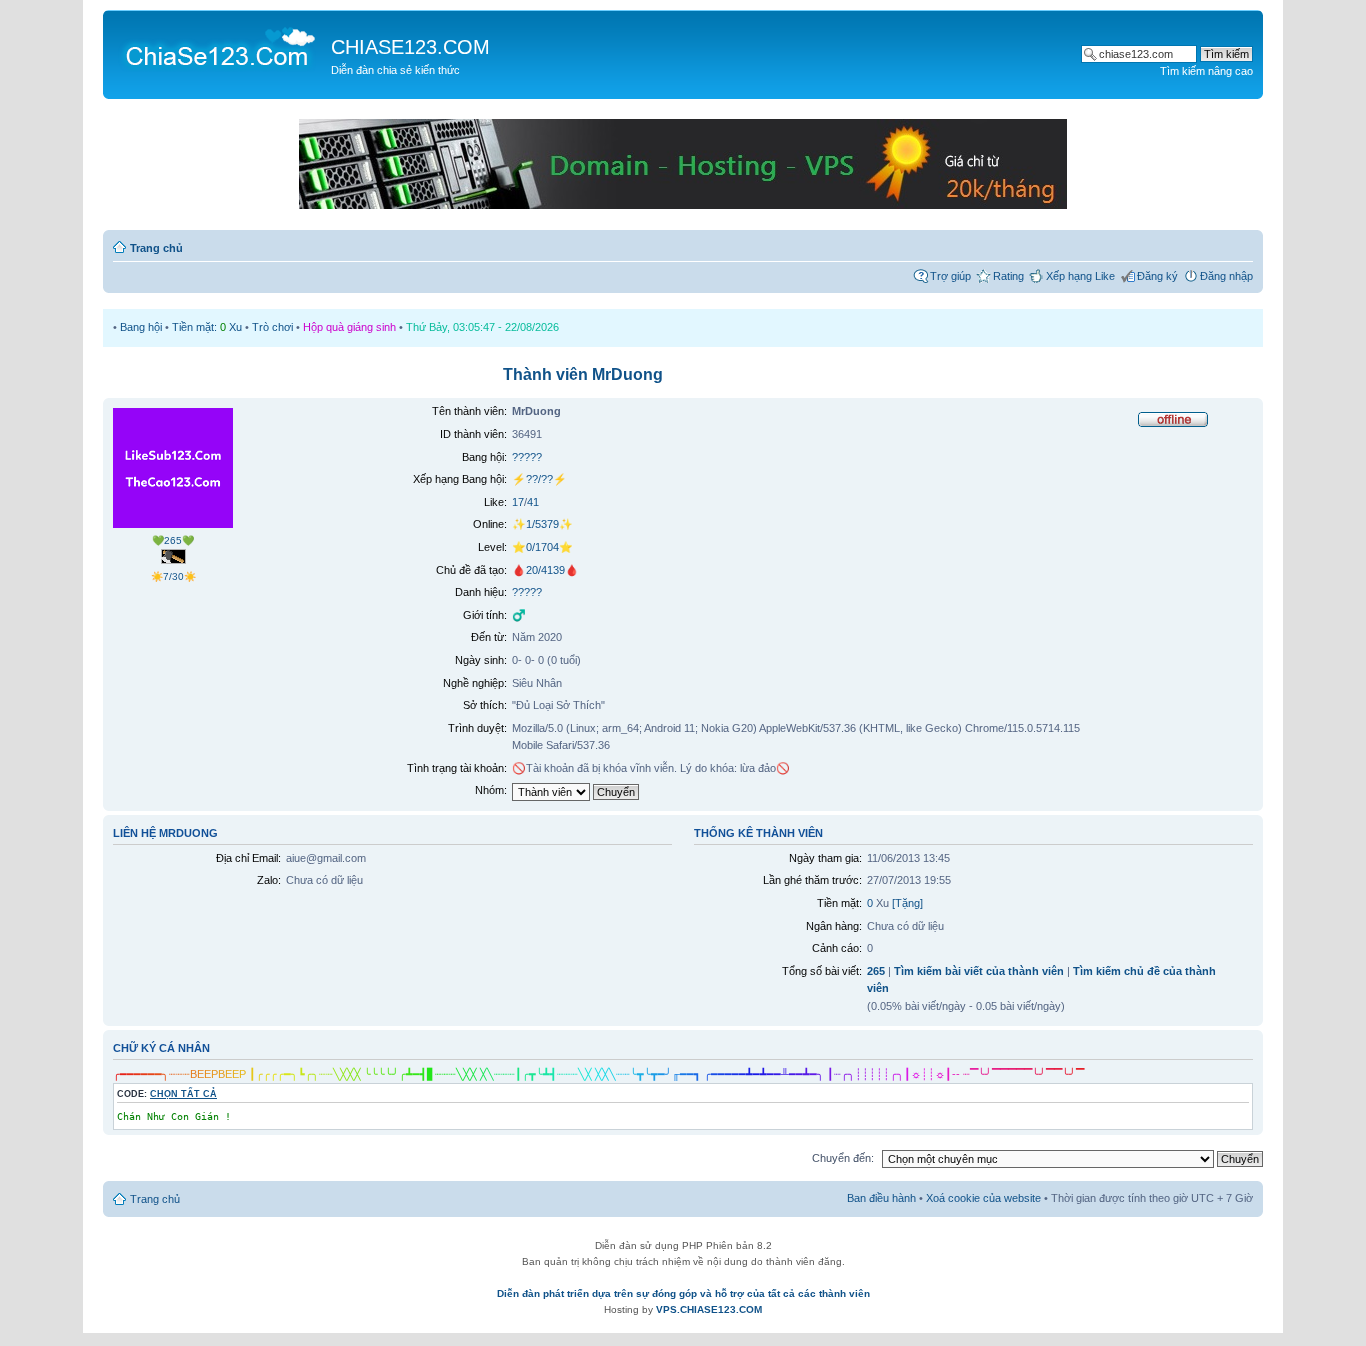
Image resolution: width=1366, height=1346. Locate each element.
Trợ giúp (950, 276)
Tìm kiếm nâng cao (1206, 71)
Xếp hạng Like (1080, 276)
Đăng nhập (1226, 276)
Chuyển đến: (843, 1158)
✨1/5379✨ (542, 524)
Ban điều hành (881, 1198)
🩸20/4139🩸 (545, 570)
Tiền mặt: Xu (207, 327)
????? (527, 457)
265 (876, 971)
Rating (1008, 276)
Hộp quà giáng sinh (349, 327)
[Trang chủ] (219, 46)
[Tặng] (907, 903)
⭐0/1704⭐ (542, 547)
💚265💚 (173, 540)
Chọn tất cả (183, 1094)
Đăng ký (1157, 276)
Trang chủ (156, 248)
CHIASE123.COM (410, 47)
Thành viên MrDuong (583, 374)
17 (518, 502)
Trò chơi (272, 327)
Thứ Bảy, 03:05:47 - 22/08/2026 (482, 327)
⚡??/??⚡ (539, 479)
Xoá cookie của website (983, 1198)
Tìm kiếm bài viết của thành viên (979, 971)
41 (533, 502)
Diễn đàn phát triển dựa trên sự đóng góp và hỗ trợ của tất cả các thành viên (683, 1293)
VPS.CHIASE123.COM (709, 1309)
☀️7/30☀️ (173, 576)
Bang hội (141, 327)
